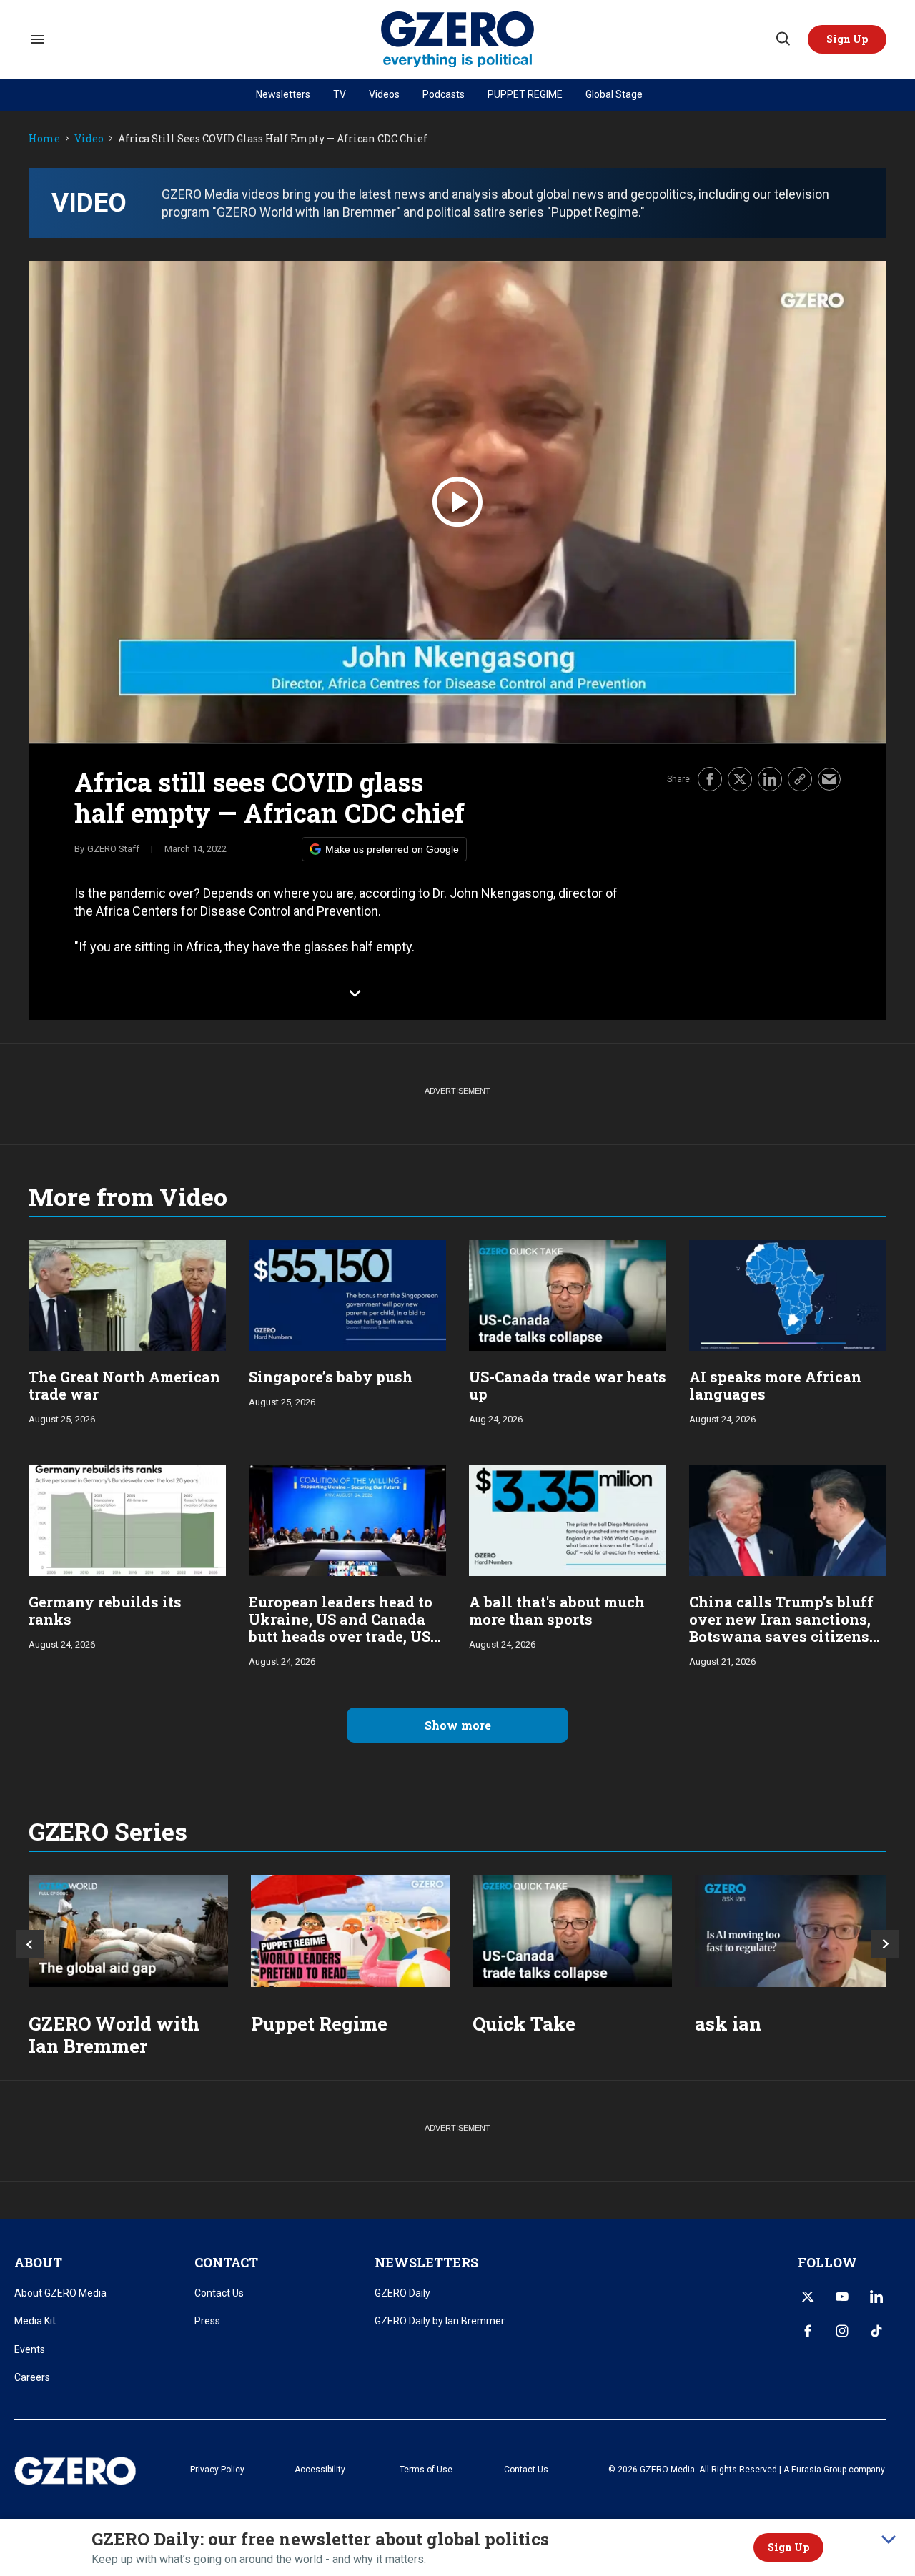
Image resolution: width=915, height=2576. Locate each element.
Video (89, 139)
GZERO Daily (402, 2293)
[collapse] (889, 2540)
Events (30, 2349)
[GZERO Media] (458, 40)
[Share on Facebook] (710, 779)
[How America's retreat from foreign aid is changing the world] (128, 1931)
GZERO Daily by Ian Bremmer (440, 2321)
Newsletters (283, 94)
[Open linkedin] (876, 2297)
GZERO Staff (113, 849)
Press (207, 2321)
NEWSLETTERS (426, 2262)
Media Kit (35, 2321)
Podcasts (444, 94)
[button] (847, 39)
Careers (32, 2377)
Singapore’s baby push (331, 1377)
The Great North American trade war (124, 1385)
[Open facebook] (808, 2331)
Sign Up (788, 2547)
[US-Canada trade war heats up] (568, 1294)
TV (340, 94)
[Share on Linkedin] (770, 779)
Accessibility (320, 2470)
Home (44, 139)
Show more (458, 1725)
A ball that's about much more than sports (557, 1610)
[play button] (457, 502)
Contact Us (219, 2293)
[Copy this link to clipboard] (800, 779)
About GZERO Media (60, 2293)
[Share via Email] (829, 779)
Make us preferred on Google (392, 849)
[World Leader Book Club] (351, 1931)
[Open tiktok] (876, 2331)
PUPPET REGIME (525, 94)
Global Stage (614, 94)
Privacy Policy (217, 2470)
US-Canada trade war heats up (568, 1385)
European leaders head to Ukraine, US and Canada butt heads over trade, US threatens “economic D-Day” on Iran (341, 1636)
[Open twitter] (808, 2297)
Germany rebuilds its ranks (105, 1610)
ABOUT (38, 2262)
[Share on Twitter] (740, 779)
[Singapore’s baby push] (347, 1294)
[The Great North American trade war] (127, 1294)
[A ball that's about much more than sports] (568, 1519)
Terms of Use (426, 2470)
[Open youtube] (842, 2297)
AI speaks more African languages (775, 1385)
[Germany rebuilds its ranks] (127, 1519)
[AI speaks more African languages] (788, 1294)
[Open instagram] (842, 2331)
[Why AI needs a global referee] (795, 1931)
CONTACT (226, 2262)
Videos (384, 94)
